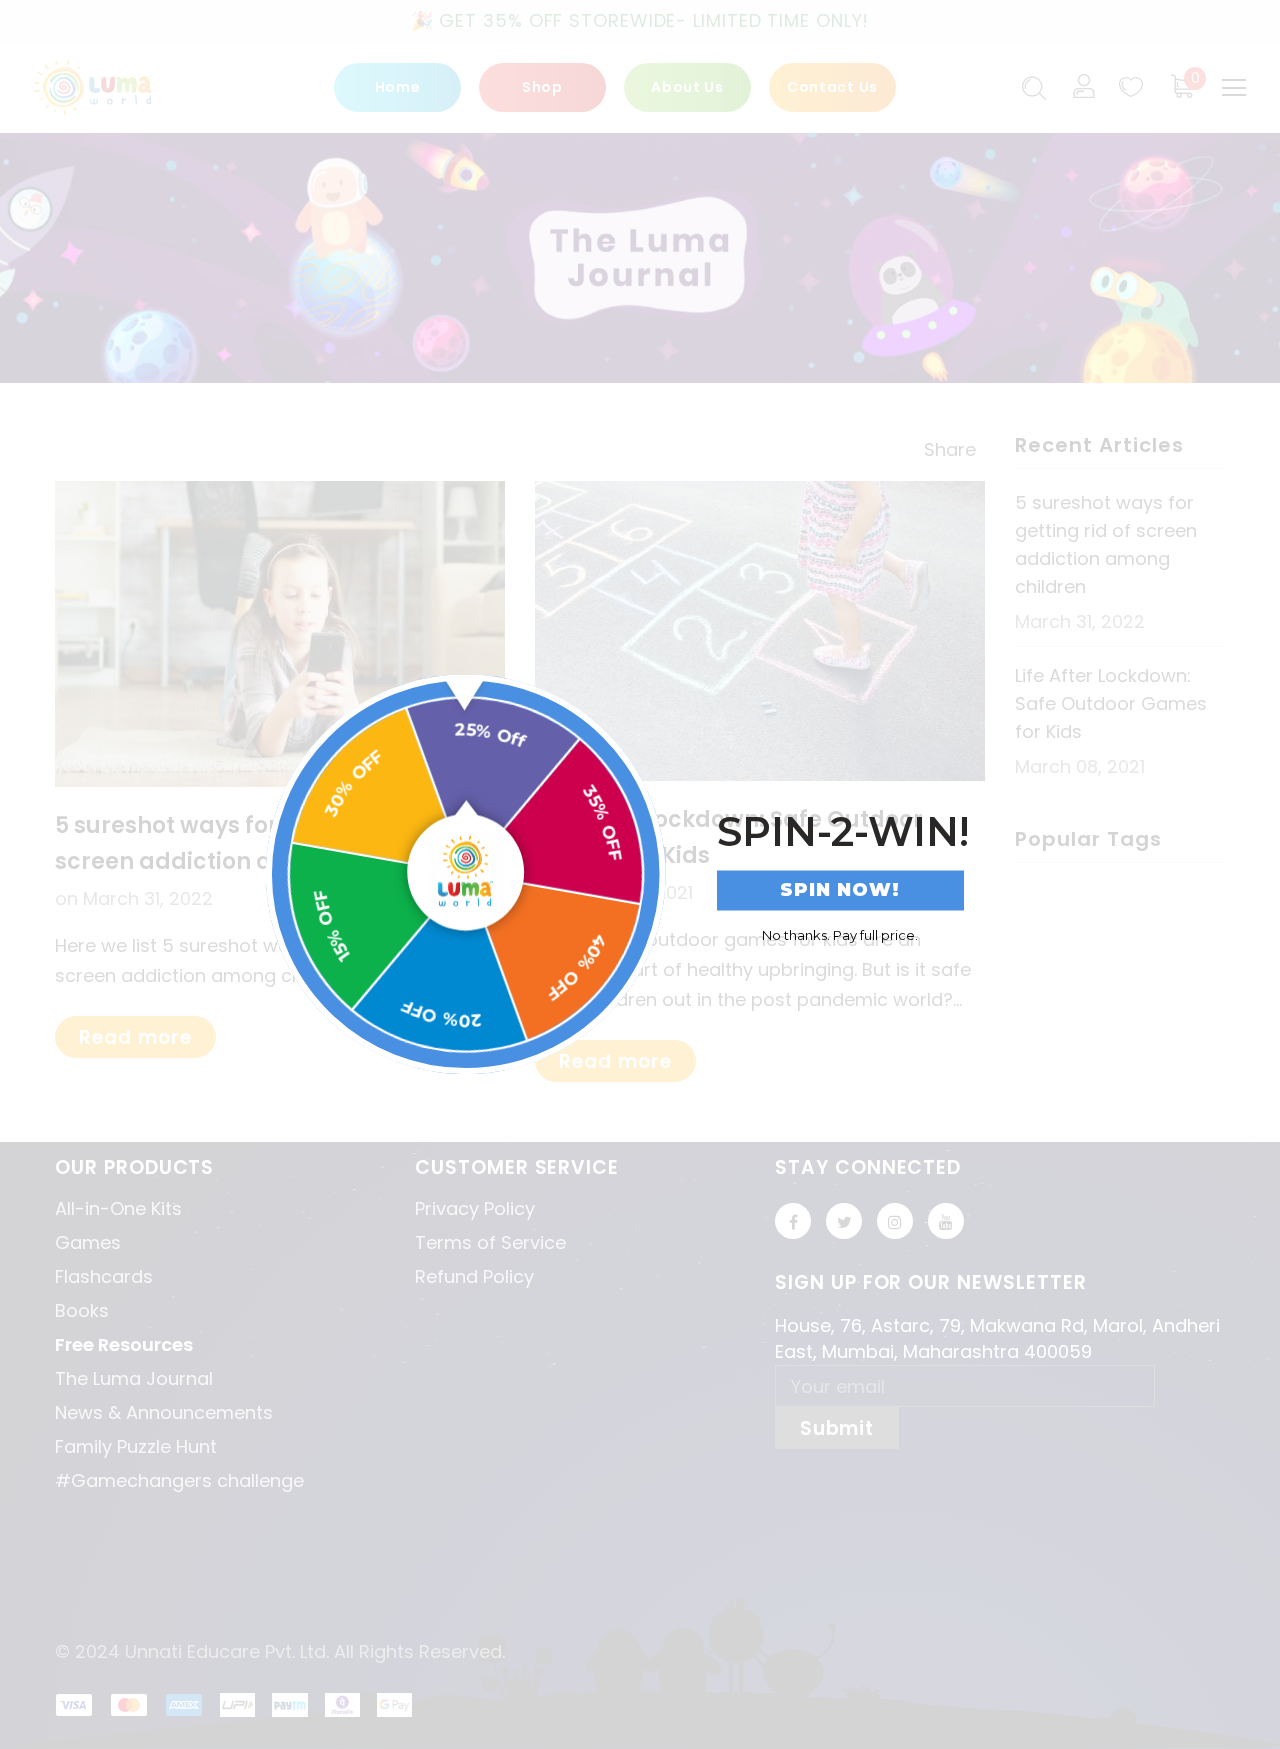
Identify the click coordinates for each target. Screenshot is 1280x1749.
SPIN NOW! (840, 890)
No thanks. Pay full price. (840, 934)
